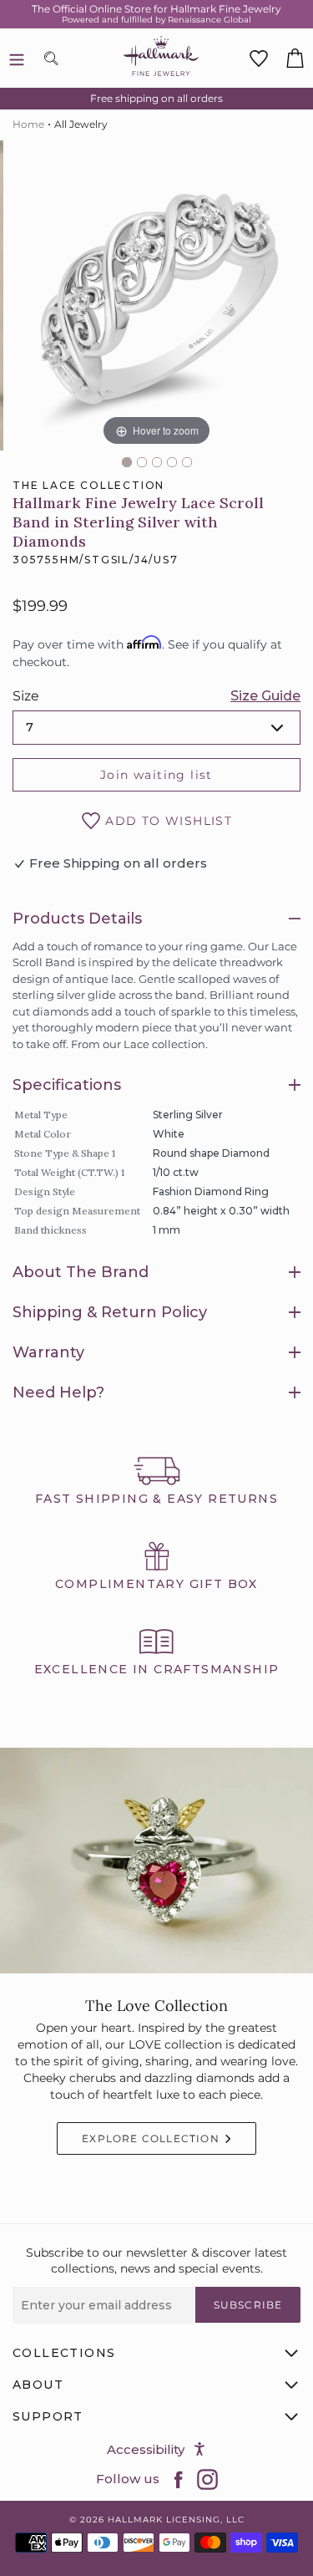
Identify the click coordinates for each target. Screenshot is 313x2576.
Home (28, 124)
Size (26, 696)
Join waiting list (156, 775)
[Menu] (17, 59)
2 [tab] (142, 462)
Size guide (265, 696)
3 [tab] (157, 462)
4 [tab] (172, 462)
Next (305, 302)
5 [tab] (187, 462)
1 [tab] (127, 462)
